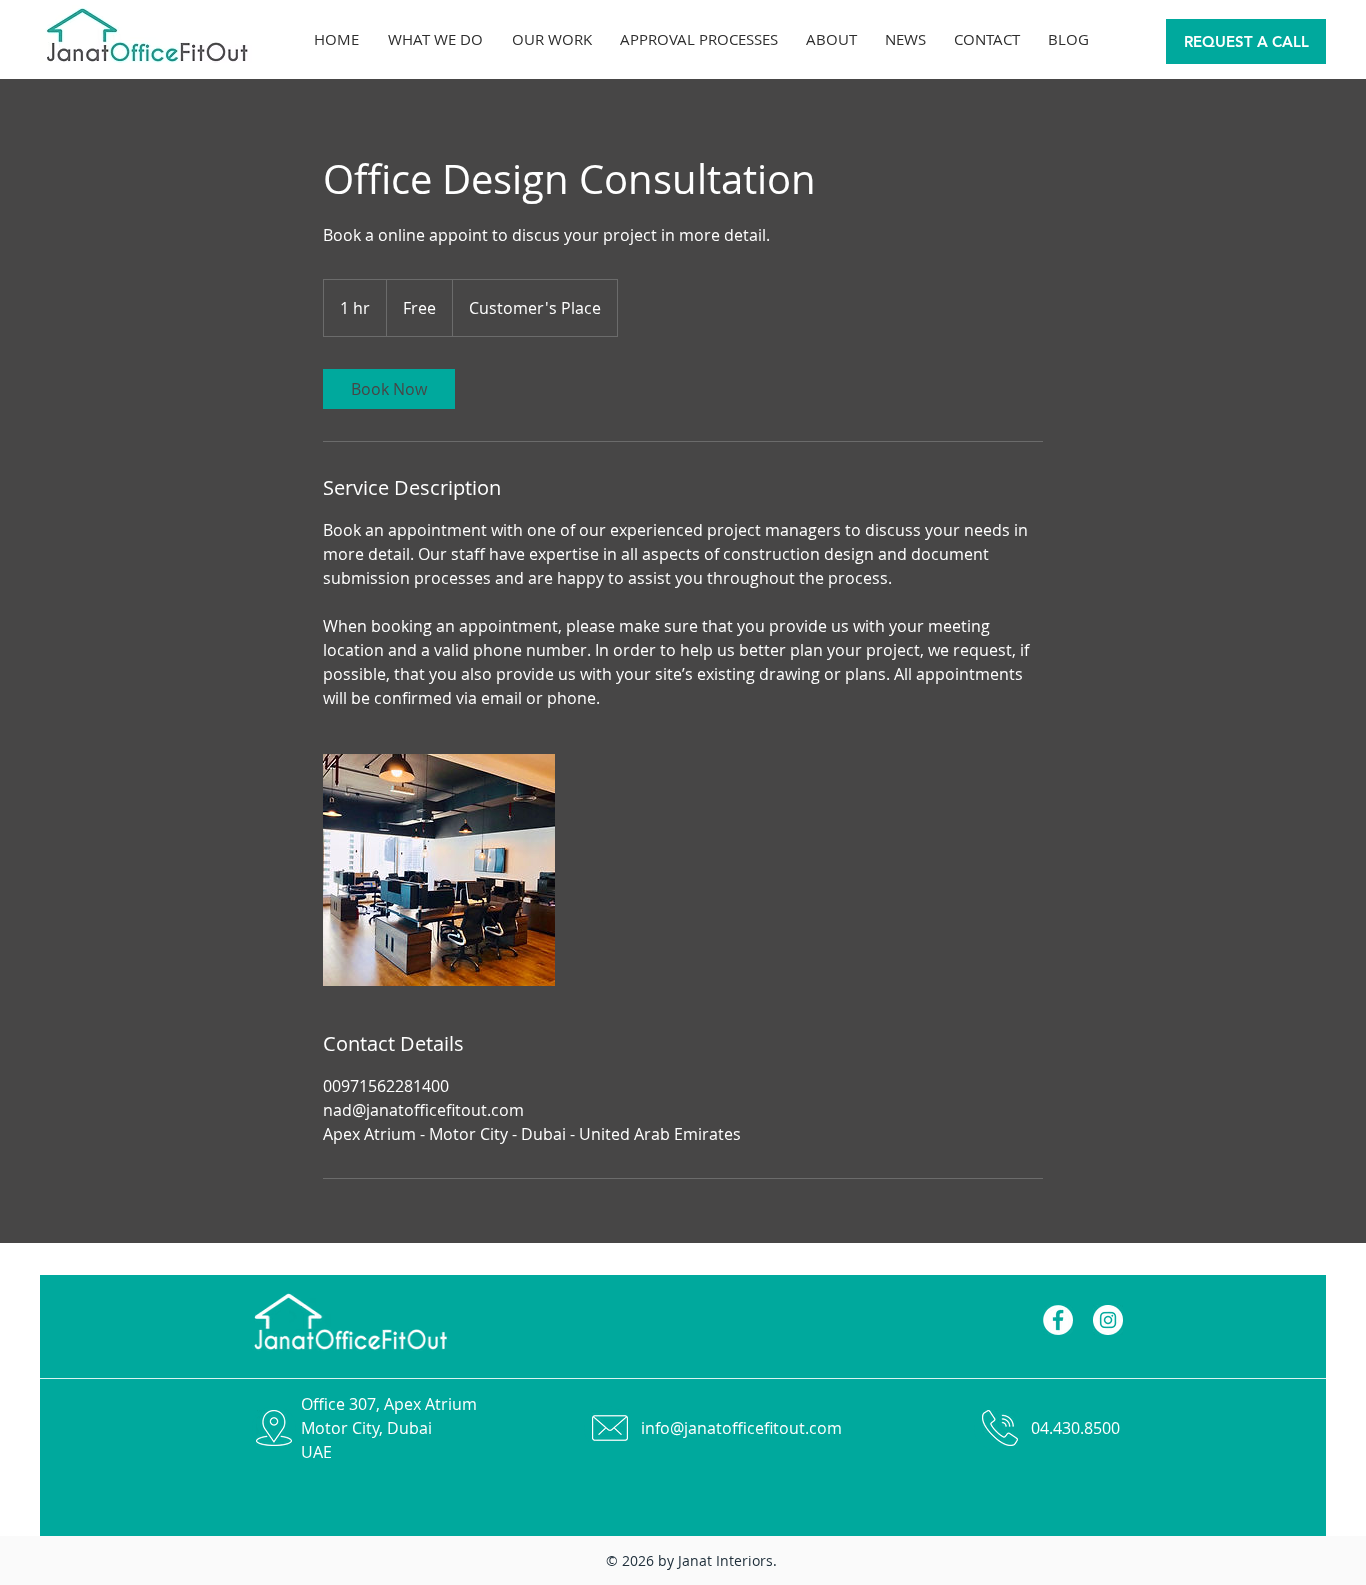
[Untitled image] (439, 870)
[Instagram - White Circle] (1108, 1320)
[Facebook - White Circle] (1058, 1320)
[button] (905, 39)
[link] (389, 389)
